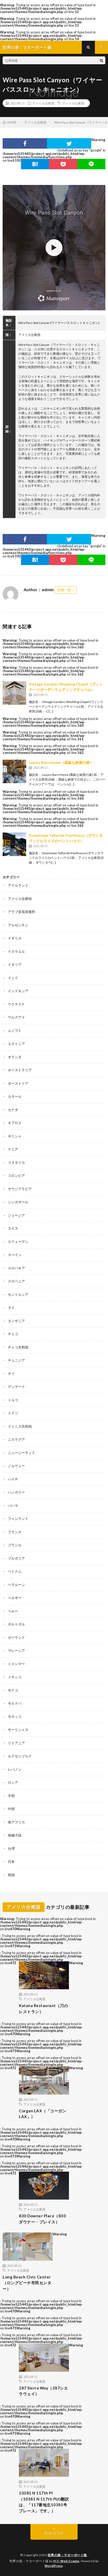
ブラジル (15, 1545)
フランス (15, 1532)
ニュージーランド (21, 1453)
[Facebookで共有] (25, 143)
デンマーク (16, 1387)
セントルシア (18, 1294)
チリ (11, 1374)
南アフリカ (16, 1822)
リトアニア (16, 1743)
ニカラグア (16, 1439)
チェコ (13, 1334)
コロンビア (16, 1176)
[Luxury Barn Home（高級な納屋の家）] (14, 771)
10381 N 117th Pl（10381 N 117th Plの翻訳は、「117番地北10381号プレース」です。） (44, 2502)
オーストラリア (20, 1070)
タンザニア (16, 1321)
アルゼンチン (18, 925)
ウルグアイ (16, 1017)
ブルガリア (16, 1558)
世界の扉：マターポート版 (67, 2555)
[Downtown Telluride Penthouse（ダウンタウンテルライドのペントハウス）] (14, 844)
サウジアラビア (20, 1189)
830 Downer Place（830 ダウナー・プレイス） (42, 2219)
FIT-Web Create (66, 2561)
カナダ (13, 1110)
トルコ (13, 1400)
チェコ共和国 (18, 1347)
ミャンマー (16, 1664)
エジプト (15, 1031)
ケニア (13, 1149)
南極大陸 (15, 1835)
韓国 (11, 1875)
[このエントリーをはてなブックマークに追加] (35, 164)
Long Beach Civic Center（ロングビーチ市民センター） (27, 2283)
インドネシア (18, 991)
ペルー (13, 1611)
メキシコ (15, 1677)
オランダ (15, 1057)
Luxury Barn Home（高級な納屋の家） (61, 762)
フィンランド (18, 1519)
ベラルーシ (16, 1585)
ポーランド (16, 1637)
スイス (13, 1228)
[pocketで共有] (63, 164)
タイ (11, 1307)
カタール (15, 1096)
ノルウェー (16, 1466)
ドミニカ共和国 (20, 1426)
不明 (11, 1796)
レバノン (15, 1769)
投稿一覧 (64, 590)
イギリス (15, 938)
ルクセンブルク (20, 1756)
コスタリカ (16, 1162)
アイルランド (18, 885)
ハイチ (13, 1479)
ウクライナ (16, 1004)
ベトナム (15, 1571)
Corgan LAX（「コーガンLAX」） (43, 2114)
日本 (11, 1862)
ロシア (13, 1782)
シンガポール (18, 1202)
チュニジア (16, 1360)
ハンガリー (16, 1492)
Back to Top (54, 2533)
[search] (101, 60)
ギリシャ (15, 1136)
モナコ (13, 1690)
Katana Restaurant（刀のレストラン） (43, 2008)
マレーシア (16, 1650)
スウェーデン (18, 1242)
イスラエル (16, 951)
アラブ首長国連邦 (21, 912)
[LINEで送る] (91, 164)
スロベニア (16, 1281)
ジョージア (16, 1215)
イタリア (15, 964)
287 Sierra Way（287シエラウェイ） (43, 2391)
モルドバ (15, 1703)
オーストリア (18, 1083)
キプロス (15, 1123)
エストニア (16, 1044)
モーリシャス (18, 1730)
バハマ (13, 1505)
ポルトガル (16, 1624)
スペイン (15, 1255)
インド (13, 978)
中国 (11, 1809)
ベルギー (15, 1598)
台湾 (11, 1848)
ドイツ (13, 1413)
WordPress (54, 2566)
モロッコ (15, 1717)
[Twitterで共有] (69, 143)
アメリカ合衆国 (43, 103)
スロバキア (16, 1268)
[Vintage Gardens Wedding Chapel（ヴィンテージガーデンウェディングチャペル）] (14, 693)
